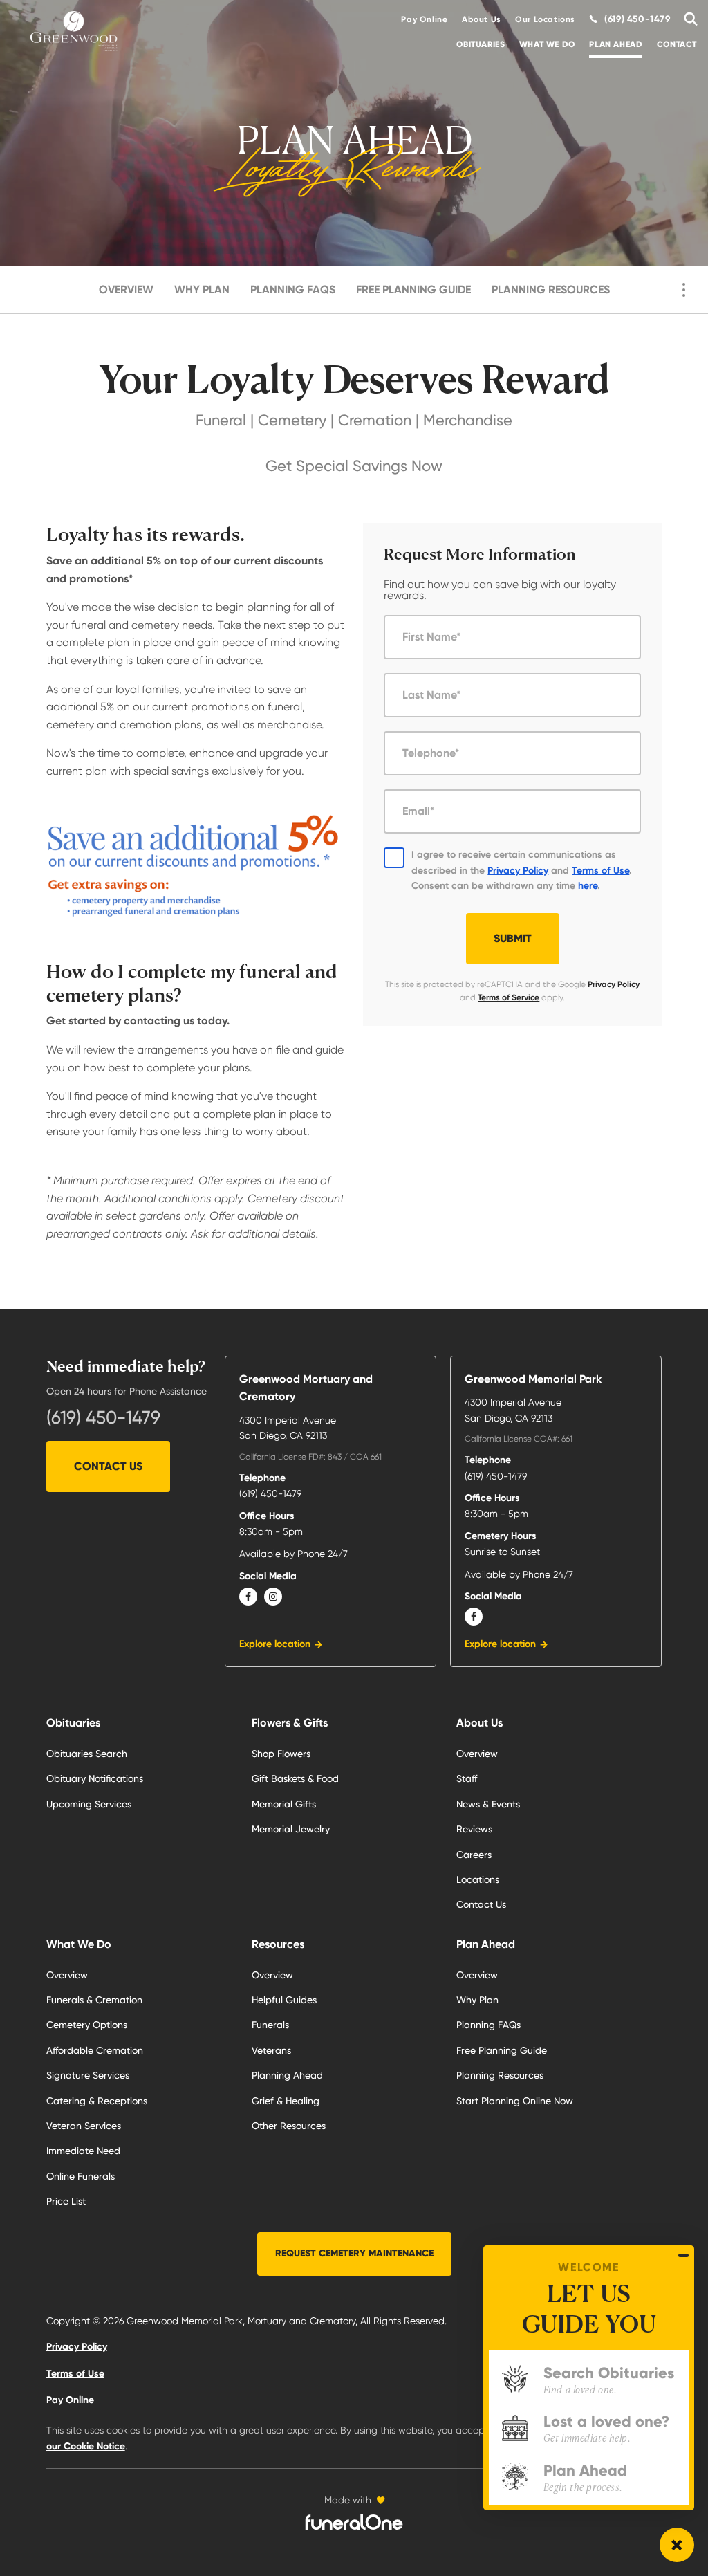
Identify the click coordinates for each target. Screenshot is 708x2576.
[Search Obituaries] (687, 19)
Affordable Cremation (95, 2050)
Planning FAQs (293, 289)
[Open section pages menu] (684, 290)
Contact (677, 44)
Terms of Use (600, 871)
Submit (513, 938)
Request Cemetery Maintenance (354, 2253)
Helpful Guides (284, 2000)
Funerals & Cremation (94, 2000)
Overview (126, 289)
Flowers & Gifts (290, 1723)
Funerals (270, 2025)
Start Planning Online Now (515, 2101)
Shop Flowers (281, 1754)
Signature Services (88, 2075)
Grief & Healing (286, 2101)
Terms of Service (509, 997)
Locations (478, 1879)
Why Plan (202, 289)
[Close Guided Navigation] (683, 2255)
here (588, 886)
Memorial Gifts (284, 1804)
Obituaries (481, 44)
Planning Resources (551, 289)
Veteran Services (84, 2126)
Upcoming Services (89, 1804)
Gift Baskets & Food (295, 1778)
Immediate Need (83, 2151)
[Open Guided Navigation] (677, 2545)
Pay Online (424, 19)
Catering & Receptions (97, 2101)
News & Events (488, 1804)
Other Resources (289, 2126)
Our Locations (545, 19)
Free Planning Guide (413, 289)
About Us (482, 19)
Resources (278, 1944)
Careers (474, 1855)
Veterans (271, 2050)
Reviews (474, 1829)
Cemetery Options (87, 2025)
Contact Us (108, 1466)
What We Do (547, 44)
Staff (467, 1778)
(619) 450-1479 (103, 1417)
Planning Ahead (287, 2075)
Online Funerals (81, 2176)
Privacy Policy (518, 871)
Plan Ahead (616, 44)
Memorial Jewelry (291, 1829)
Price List (66, 2201)
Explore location (275, 1644)
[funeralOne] (354, 2522)
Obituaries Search (87, 1754)
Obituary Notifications (95, 1778)
